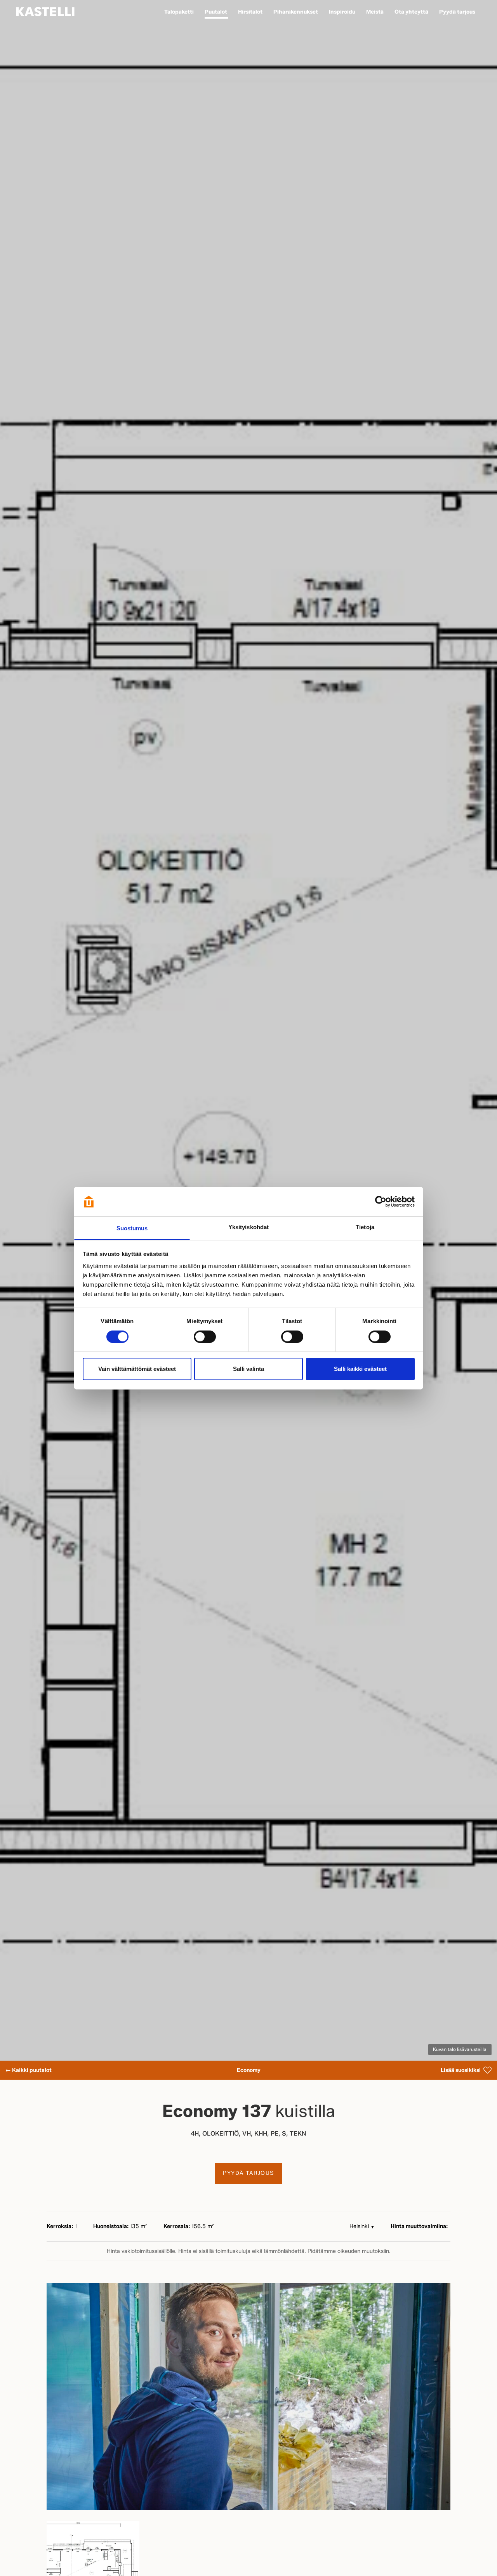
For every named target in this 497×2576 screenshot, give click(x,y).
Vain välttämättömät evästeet (137, 1369)
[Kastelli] (45, 12)
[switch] (205, 1337)
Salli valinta (248, 1369)
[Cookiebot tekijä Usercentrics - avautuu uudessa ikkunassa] (381, 1202)
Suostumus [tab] (132, 1228)
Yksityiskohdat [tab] (248, 1227)
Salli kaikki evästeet (360, 1369)
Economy (249, 2070)
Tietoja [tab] (365, 1227)
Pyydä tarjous (248, 2173)
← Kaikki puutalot (29, 2070)
